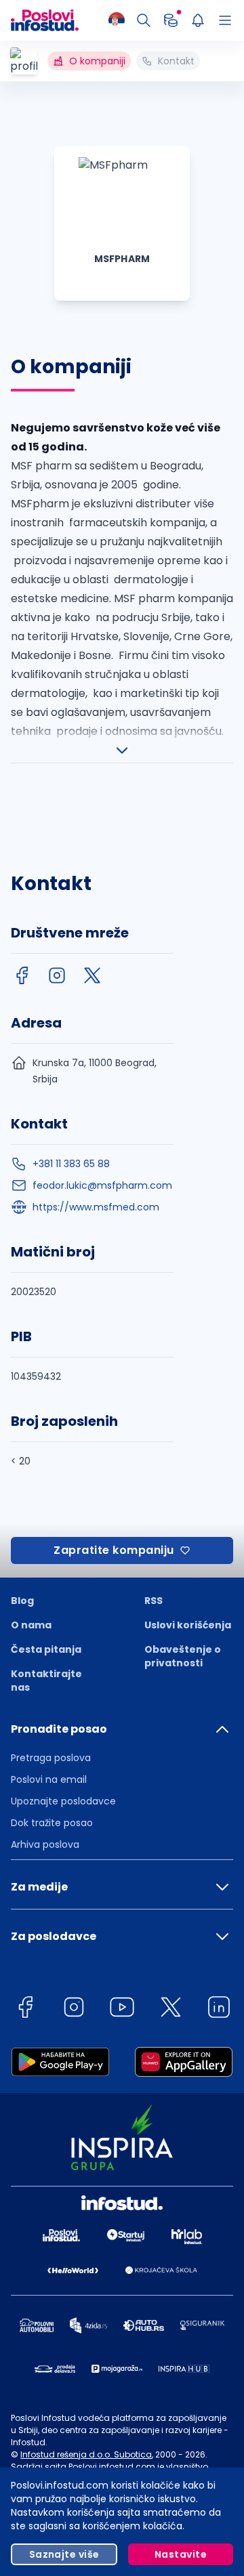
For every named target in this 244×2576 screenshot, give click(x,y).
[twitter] (92, 975)
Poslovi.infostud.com (112, 2467)
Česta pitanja (46, 1649)
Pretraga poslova (51, 1758)
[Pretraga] (144, 20)
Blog (22, 1601)
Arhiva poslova (45, 1844)
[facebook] (22, 975)
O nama (31, 1625)
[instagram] (57, 975)
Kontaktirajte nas (46, 1681)
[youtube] (122, 2009)
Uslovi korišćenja (188, 1625)
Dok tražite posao (52, 1823)
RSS (154, 1601)
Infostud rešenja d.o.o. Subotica (86, 2454)
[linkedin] (219, 2009)
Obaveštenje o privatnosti (183, 1656)
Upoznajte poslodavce (63, 1801)
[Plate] (171, 20)
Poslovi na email (49, 1779)
